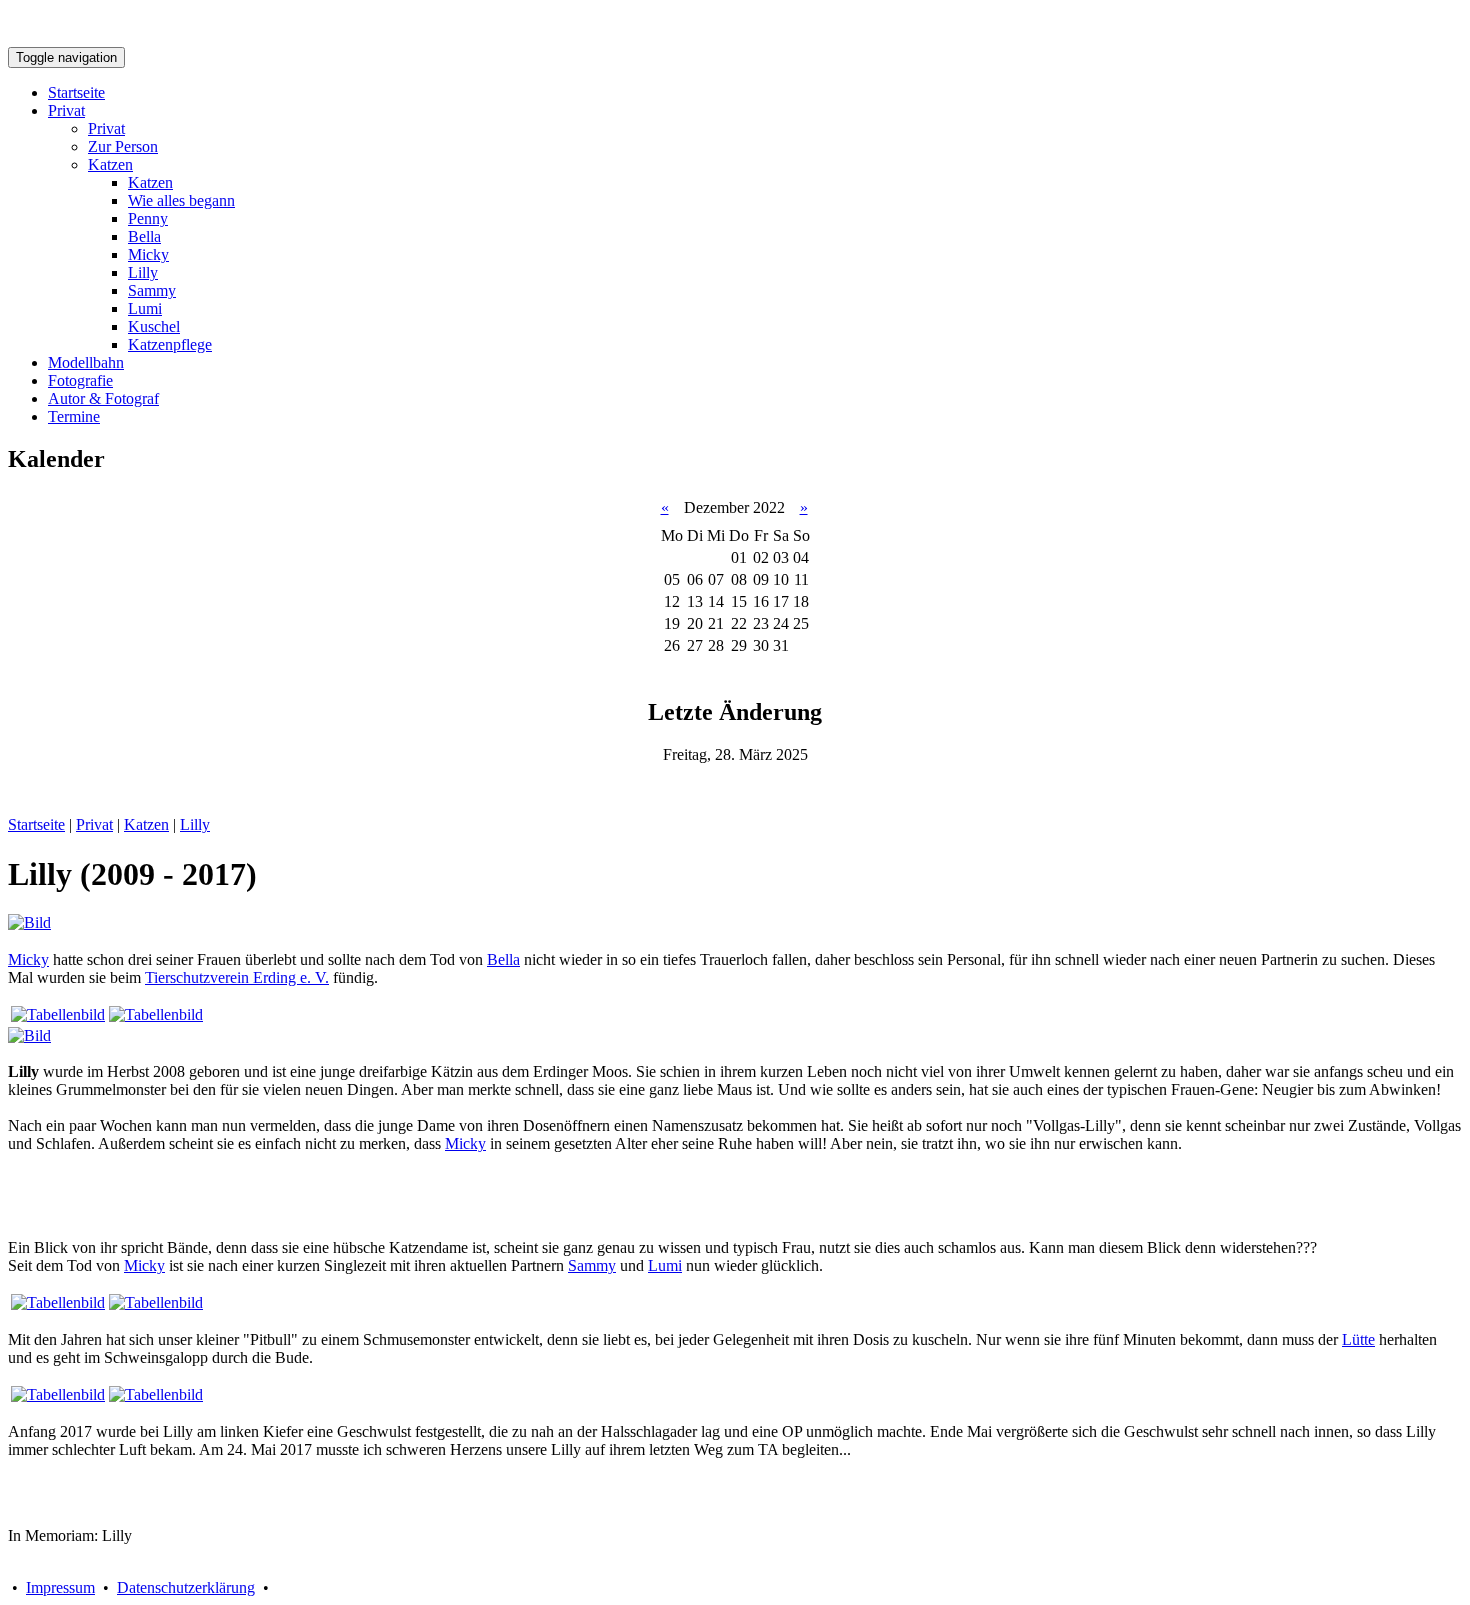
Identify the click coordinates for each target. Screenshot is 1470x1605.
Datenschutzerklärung (186, 1587)
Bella (144, 236)
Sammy (152, 290)
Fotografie (80, 380)
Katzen (110, 164)
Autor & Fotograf (103, 398)
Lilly (143, 272)
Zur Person (123, 146)
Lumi (145, 308)
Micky (148, 254)
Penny (148, 218)
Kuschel (154, 326)
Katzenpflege (170, 344)
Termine (74, 416)
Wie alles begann (181, 200)
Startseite (76, 92)
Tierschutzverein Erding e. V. (237, 977)
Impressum (60, 1587)
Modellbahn (86, 362)
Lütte (1358, 1339)
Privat (66, 110)
